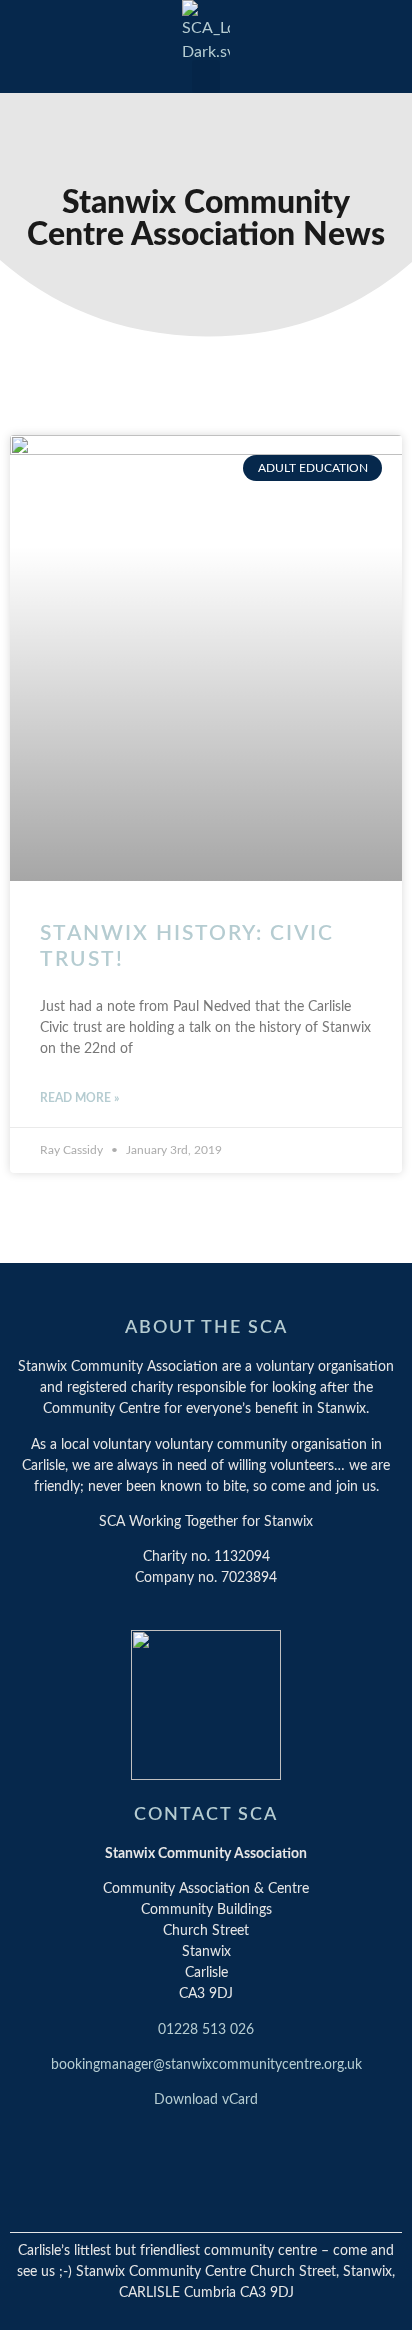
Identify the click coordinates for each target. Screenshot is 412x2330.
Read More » (79, 1098)
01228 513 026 (206, 2030)
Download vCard (206, 2100)
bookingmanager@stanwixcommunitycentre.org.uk (206, 2065)
